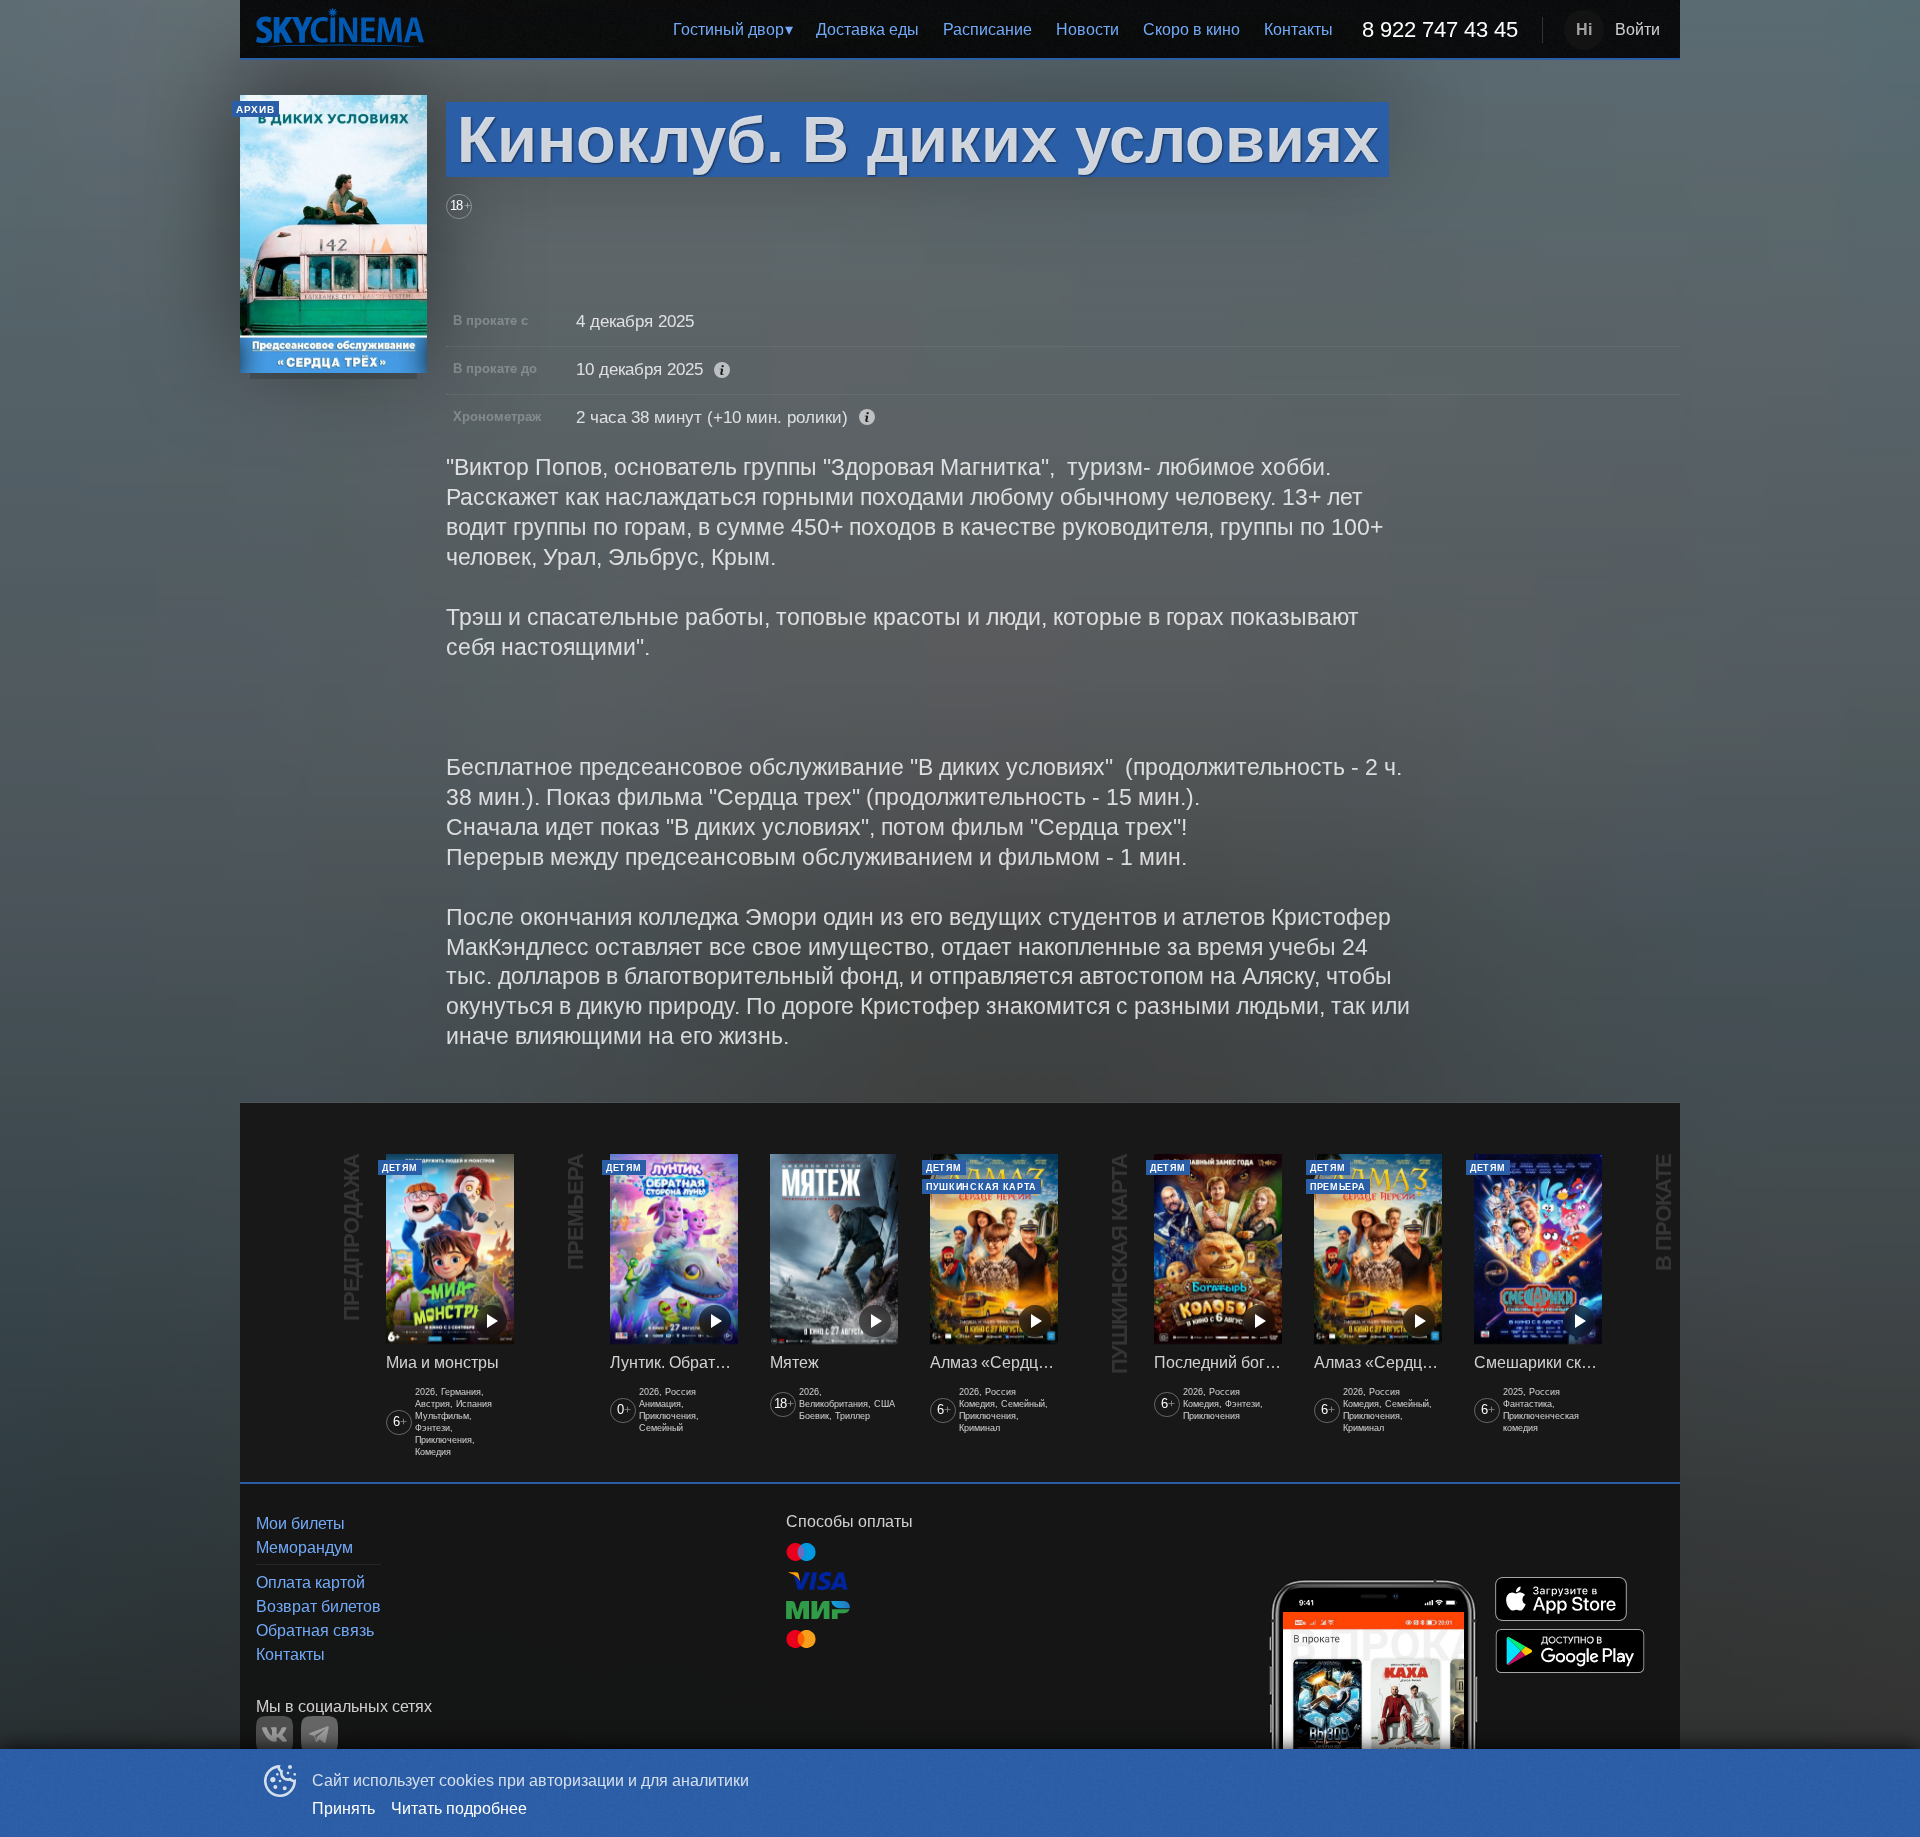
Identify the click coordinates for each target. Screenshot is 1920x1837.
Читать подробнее (459, 1808)
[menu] (987, 30)
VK (274, 1734)
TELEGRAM (319, 1734)
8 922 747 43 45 (1440, 29)
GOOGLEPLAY (1570, 1651)
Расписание (987, 29)
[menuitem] (732, 30)
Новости (1087, 29)
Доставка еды (867, 29)
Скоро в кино (1191, 29)
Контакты (1298, 29)
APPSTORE (1561, 1599)
